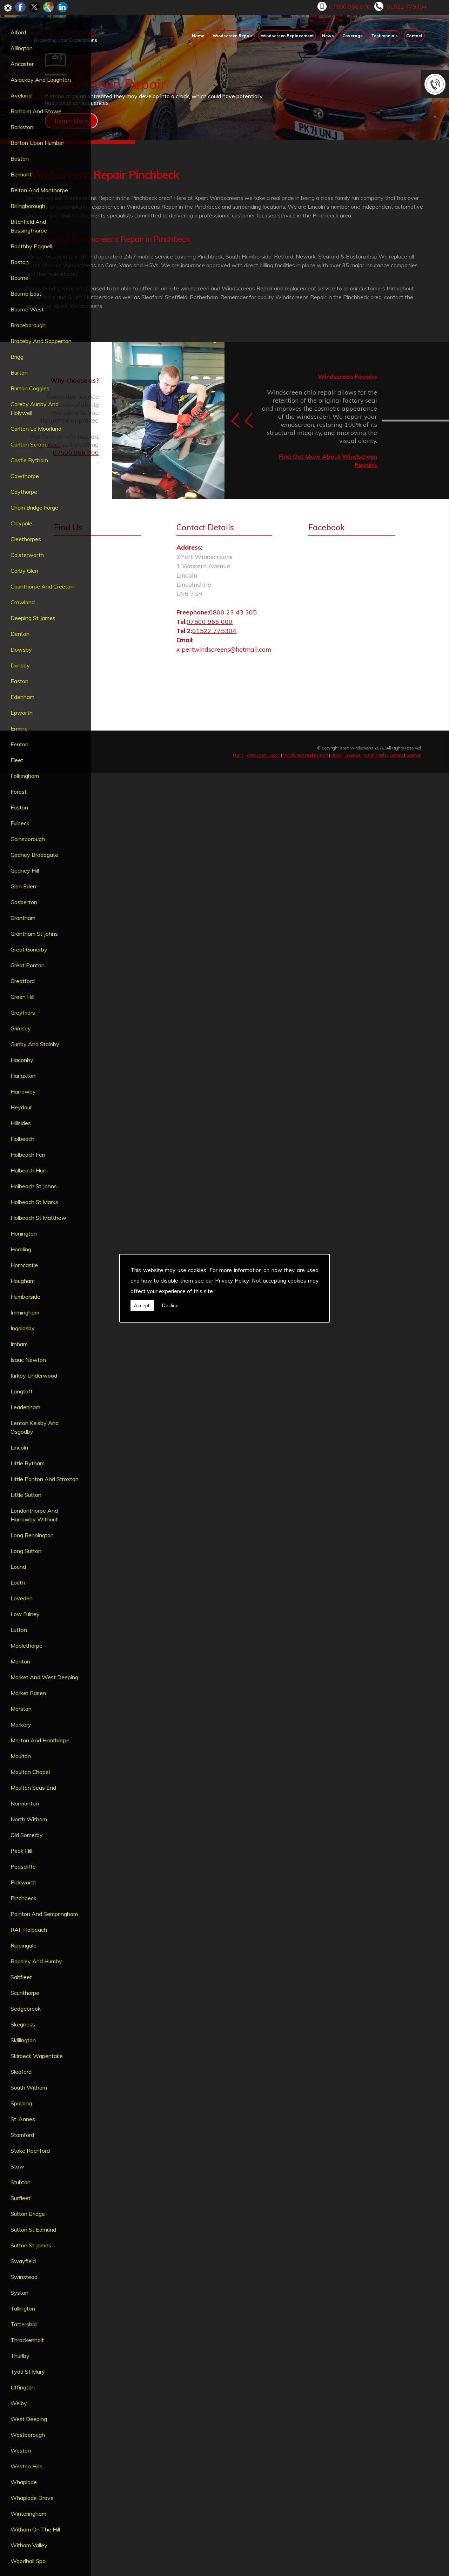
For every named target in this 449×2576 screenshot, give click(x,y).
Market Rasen (28, 1693)
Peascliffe (23, 1867)
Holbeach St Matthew (38, 1218)
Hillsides (21, 1123)
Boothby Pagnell (31, 246)
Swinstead (24, 2277)
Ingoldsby (23, 1328)
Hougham (23, 1281)
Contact (414, 36)
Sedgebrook (26, 2009)
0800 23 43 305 (233, 612)
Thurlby (20, 2356)
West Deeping (29, 2419)
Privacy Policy (232, 1281)
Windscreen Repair (232, 36)
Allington (22, 48)
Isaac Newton (28, 1360)
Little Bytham (28, 1463)
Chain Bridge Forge (34, 507)
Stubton (21, 2182)
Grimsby (21, 1028)
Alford (18, 32)
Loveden (22, 1598)
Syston (19, 2293)
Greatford (23, 981)
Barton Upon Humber (37, 143)
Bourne (19, 278)
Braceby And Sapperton (41, 341)
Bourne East (26, 294)
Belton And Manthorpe (39, 190)
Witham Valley (29, 2545)
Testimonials (384, 36)
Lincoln (19, 1447)
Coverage (353, 36)
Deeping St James (33, 618)
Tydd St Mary (28, 2372)
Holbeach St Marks (34, 1202)
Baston (20, 159)
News (328, 36)
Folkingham (25, 776)
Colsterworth (27, 555)
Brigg (17, 357)
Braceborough (28, 325)
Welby (19, 2403)
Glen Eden (23, 886)
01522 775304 (407, 6)
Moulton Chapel (30, 1772)
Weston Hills (26, 2466)
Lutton (19, 1630)
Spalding (21, 2103)
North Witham (29, 1819)
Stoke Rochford (30, 2151)
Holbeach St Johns (34, 1186)
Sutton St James (31, 2245)
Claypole (21, 523)
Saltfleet (21, 1977)
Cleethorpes (26, 539)
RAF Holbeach (29, 1930)
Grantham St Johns (34, 934)
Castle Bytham (29, 460)
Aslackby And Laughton (41, 80)
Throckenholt (27, 2340)
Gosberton (24, 902)
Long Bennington (32, 1535)
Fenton (19, 744)
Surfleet (21, 2198)
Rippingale (24, 1945)
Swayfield (23, 2261)
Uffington (23, 2387)
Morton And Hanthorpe (40, 1740)
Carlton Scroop (29, 444)
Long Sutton (26, 1551)
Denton (20, 634)
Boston (20, 262)
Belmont (21, 174)
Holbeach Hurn (29, 1170)
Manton (20, 1661)
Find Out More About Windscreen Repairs (328, 461)
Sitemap (414, 755)
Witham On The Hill (35, 2529)
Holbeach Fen (28, 1155)
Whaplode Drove (32, 2498)
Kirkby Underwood (34, 1376)
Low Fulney (25, 1614)
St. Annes (23, 2119)
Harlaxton (23, 1076)
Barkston (22, 127)
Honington (24, 1233)
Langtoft (22, 1391)
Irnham (19, 1344)
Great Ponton (28, 965)
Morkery (21, 1724)
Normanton (25, 1803)
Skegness (23, 2024)
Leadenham (25, 1407)
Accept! (142, 1305)
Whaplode (24, 2482)
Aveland (21, 95)
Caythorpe (24, 492)
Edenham (22, 697)
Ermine (19, 728)
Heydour (21, 1107)
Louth (18, 1582)
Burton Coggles (30, 388)
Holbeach (22, 1139)
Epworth (22, 713)
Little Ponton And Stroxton (45, 1479)
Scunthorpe (25, 1993)
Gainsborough (28, 839)
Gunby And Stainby (35, 1044)
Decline (170, 1305)
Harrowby (23, 1091)
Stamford (22, 2135)
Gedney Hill (25, 870)
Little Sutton (26, 1495)
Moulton (21, 1756)
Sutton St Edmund (33, 2229)
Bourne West (27, 309)
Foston (19, 807)
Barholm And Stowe (36, 111)
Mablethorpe (26, 1646)
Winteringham (28, 2514)
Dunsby (20, 665)
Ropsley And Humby (36, 1961)
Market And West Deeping (44, 1677)
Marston (21, 1709)
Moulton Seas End (33, 1788)
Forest (19, 792)
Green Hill (22, 997)
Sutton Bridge (28, 2214)
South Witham (29, 2087)
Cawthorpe (25, 476)
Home (198, 36)
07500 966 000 (350, 6)
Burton (19, 372)
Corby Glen (24, 571)
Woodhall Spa (28, 2561)
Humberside (25, 1297)
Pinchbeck (24, 1898)
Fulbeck (20, 823)
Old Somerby (27, 1835)
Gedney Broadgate (34, 855)
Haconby (22, 1060)
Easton (19, 681)
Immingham (25, 1312)
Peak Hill (21, 1851)
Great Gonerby (29, 949)
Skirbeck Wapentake (37, 2056)
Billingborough (28, 206)
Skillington (23, 2040)
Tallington (23, 2308)
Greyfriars (23, 1013)
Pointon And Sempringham (44, 1914)
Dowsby (21, 650)
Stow (17, 2166)
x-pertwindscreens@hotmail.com (224, 649)
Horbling (21, 1249)
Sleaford (21, 2072)
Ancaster (22, 64)
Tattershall (24, 2324)
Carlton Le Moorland (36, 429)
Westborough (28, 2435)
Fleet (17, 760)
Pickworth (24, 1882)
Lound (18, 1567)
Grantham (23, 918)
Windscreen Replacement (287, 36)
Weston (21, 2450)
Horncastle (24, 1265)
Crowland (23, 602)
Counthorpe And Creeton (42, 586)
